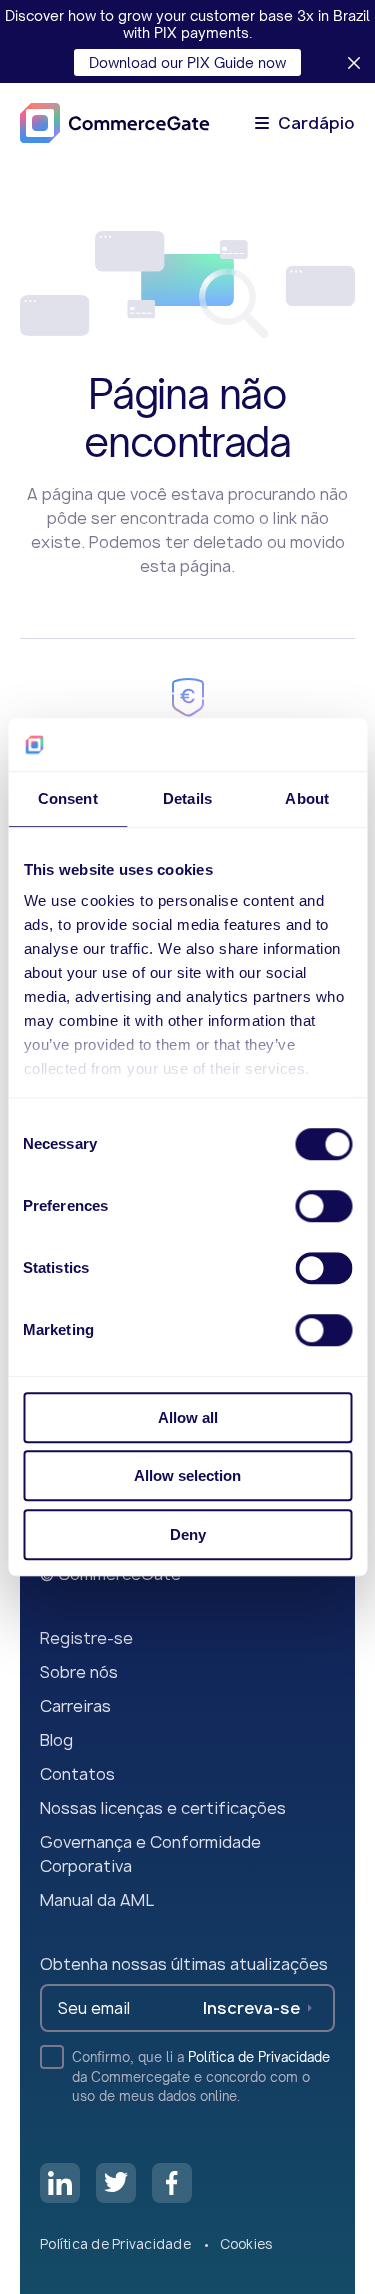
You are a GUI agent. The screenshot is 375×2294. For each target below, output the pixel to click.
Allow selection (187, 1475)
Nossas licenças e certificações (163, 1808)
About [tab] (307, 798)
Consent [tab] (68, 798)
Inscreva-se (251, 2008)
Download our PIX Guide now (187, 62)
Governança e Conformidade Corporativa (150, 1854)
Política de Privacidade (259, 2057)
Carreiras (75, 1706)
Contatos (77, 1774)
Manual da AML (97, 1900)
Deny (188, 1534)
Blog (56, 1740)
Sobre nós (79, 1672)
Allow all (188, 1417)
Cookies (246, 2244)
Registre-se (86, 1638)
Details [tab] (187, 798)
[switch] (323, 1206)
